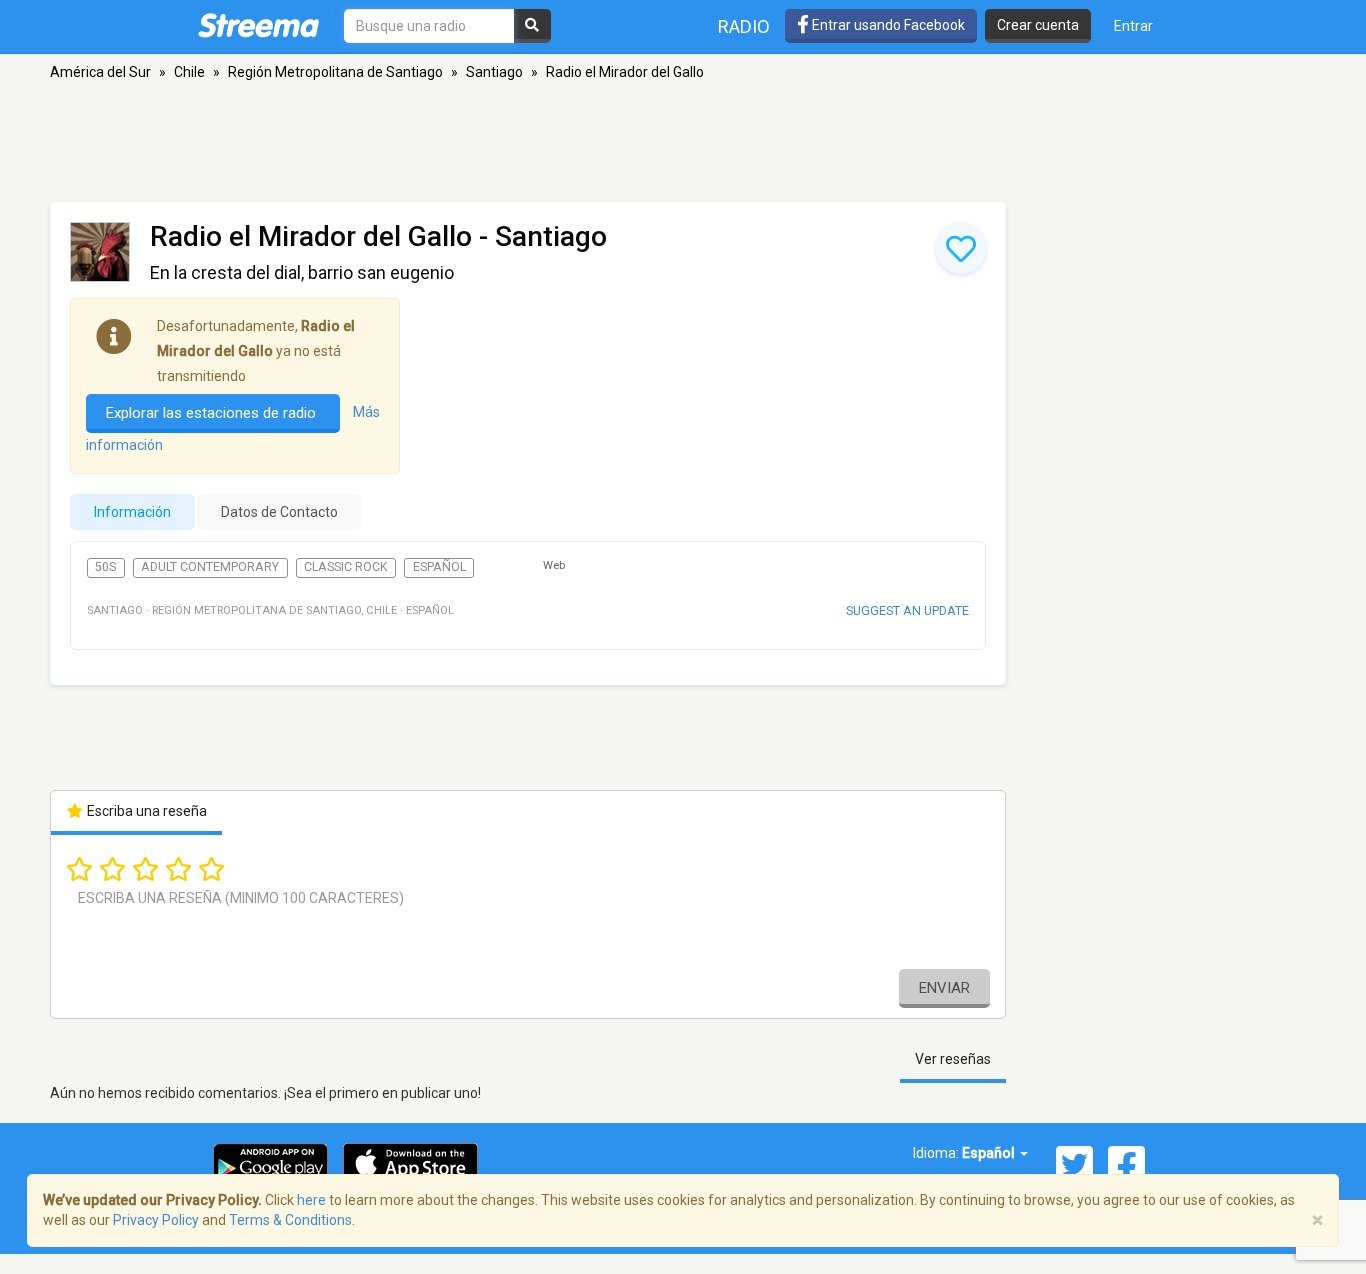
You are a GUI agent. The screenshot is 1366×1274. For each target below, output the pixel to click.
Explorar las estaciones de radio (213, 413)
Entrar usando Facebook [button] (887, 25)
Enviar (944, 988)
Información (132, 512)
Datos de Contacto (279, 512)
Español (439, 567)
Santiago (494, 72)
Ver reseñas (953, 1059)
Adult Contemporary (210, 567)
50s (105, 567)
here (311, 1200)
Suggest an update (907, 610)
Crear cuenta (1038, 25)
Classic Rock (346, 567)
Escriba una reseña (145, 811)
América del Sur (100, 72)
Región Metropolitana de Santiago (335, 72)
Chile (189, 72)
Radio (744, 26)
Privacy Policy (156, 1220)
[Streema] (258, 25)
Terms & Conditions (290, 1220)
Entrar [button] (1133, 26)
